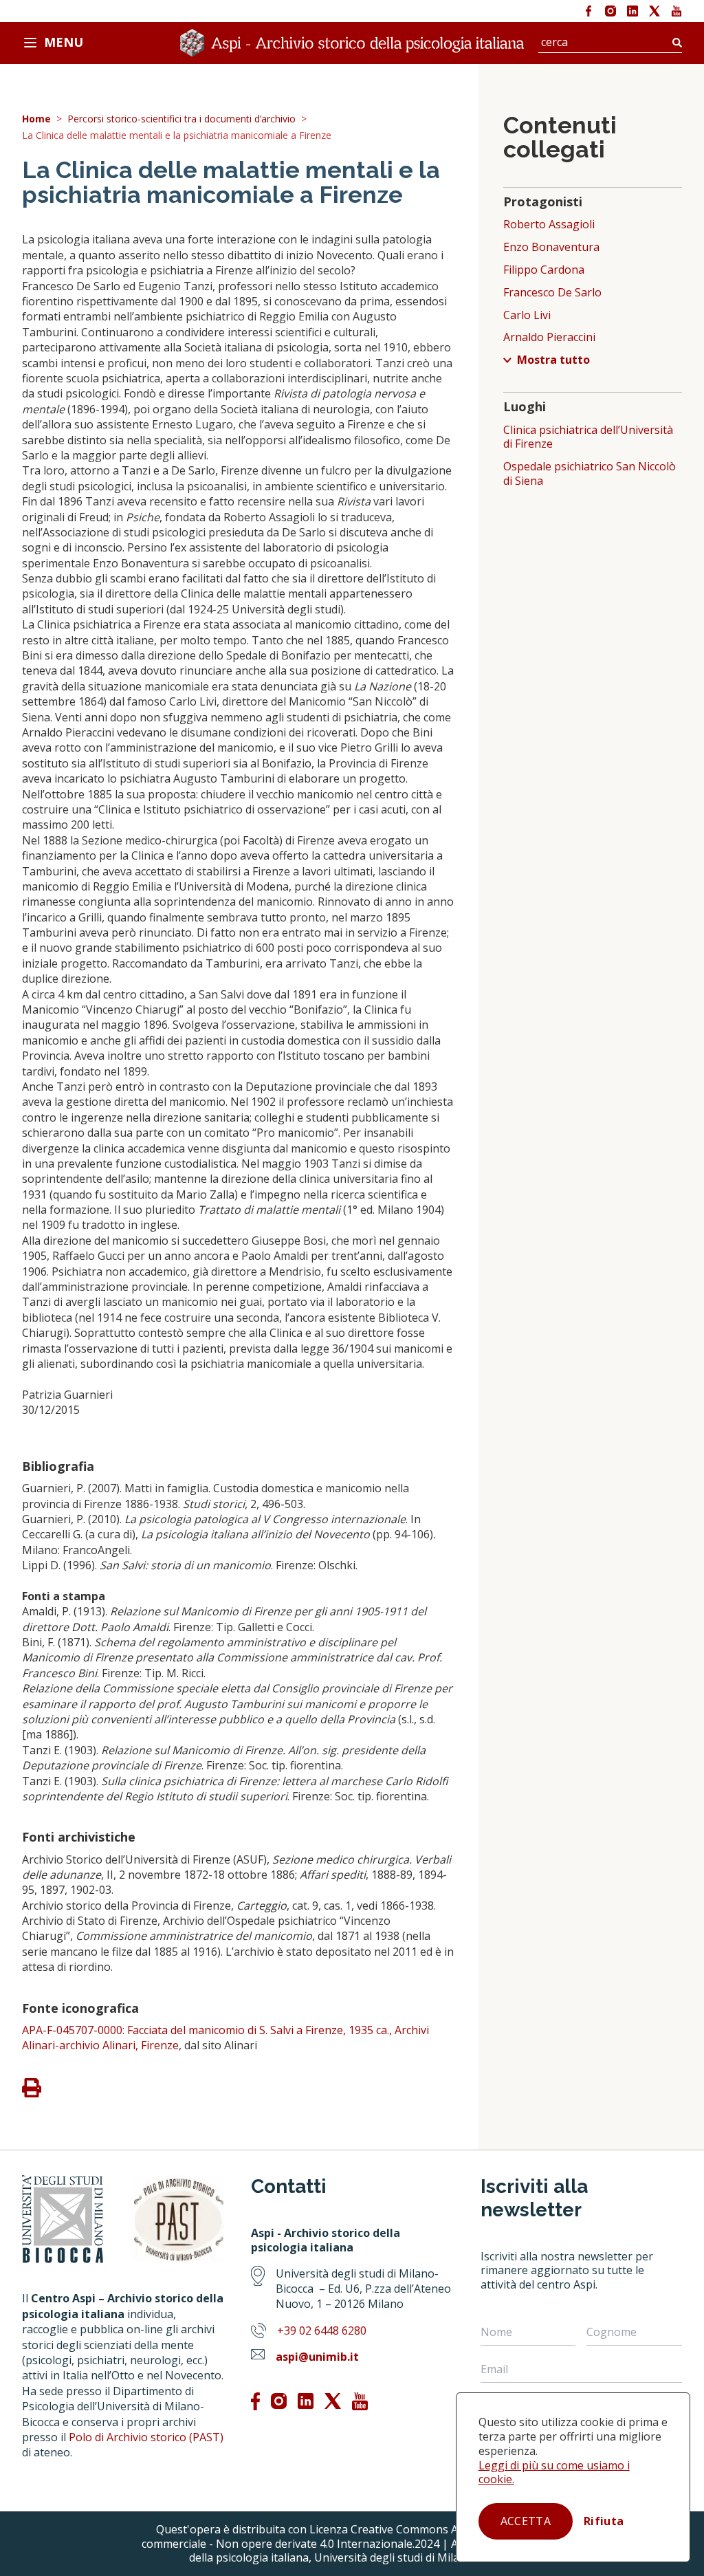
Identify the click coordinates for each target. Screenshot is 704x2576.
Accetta (526, 2521)
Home (36, 119)
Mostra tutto (553, 360)
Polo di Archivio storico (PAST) (146, 2437)
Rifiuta (604, 2521)
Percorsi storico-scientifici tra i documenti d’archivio (181, 119)
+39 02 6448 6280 (322, 2331)
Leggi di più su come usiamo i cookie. (554, 2473)
